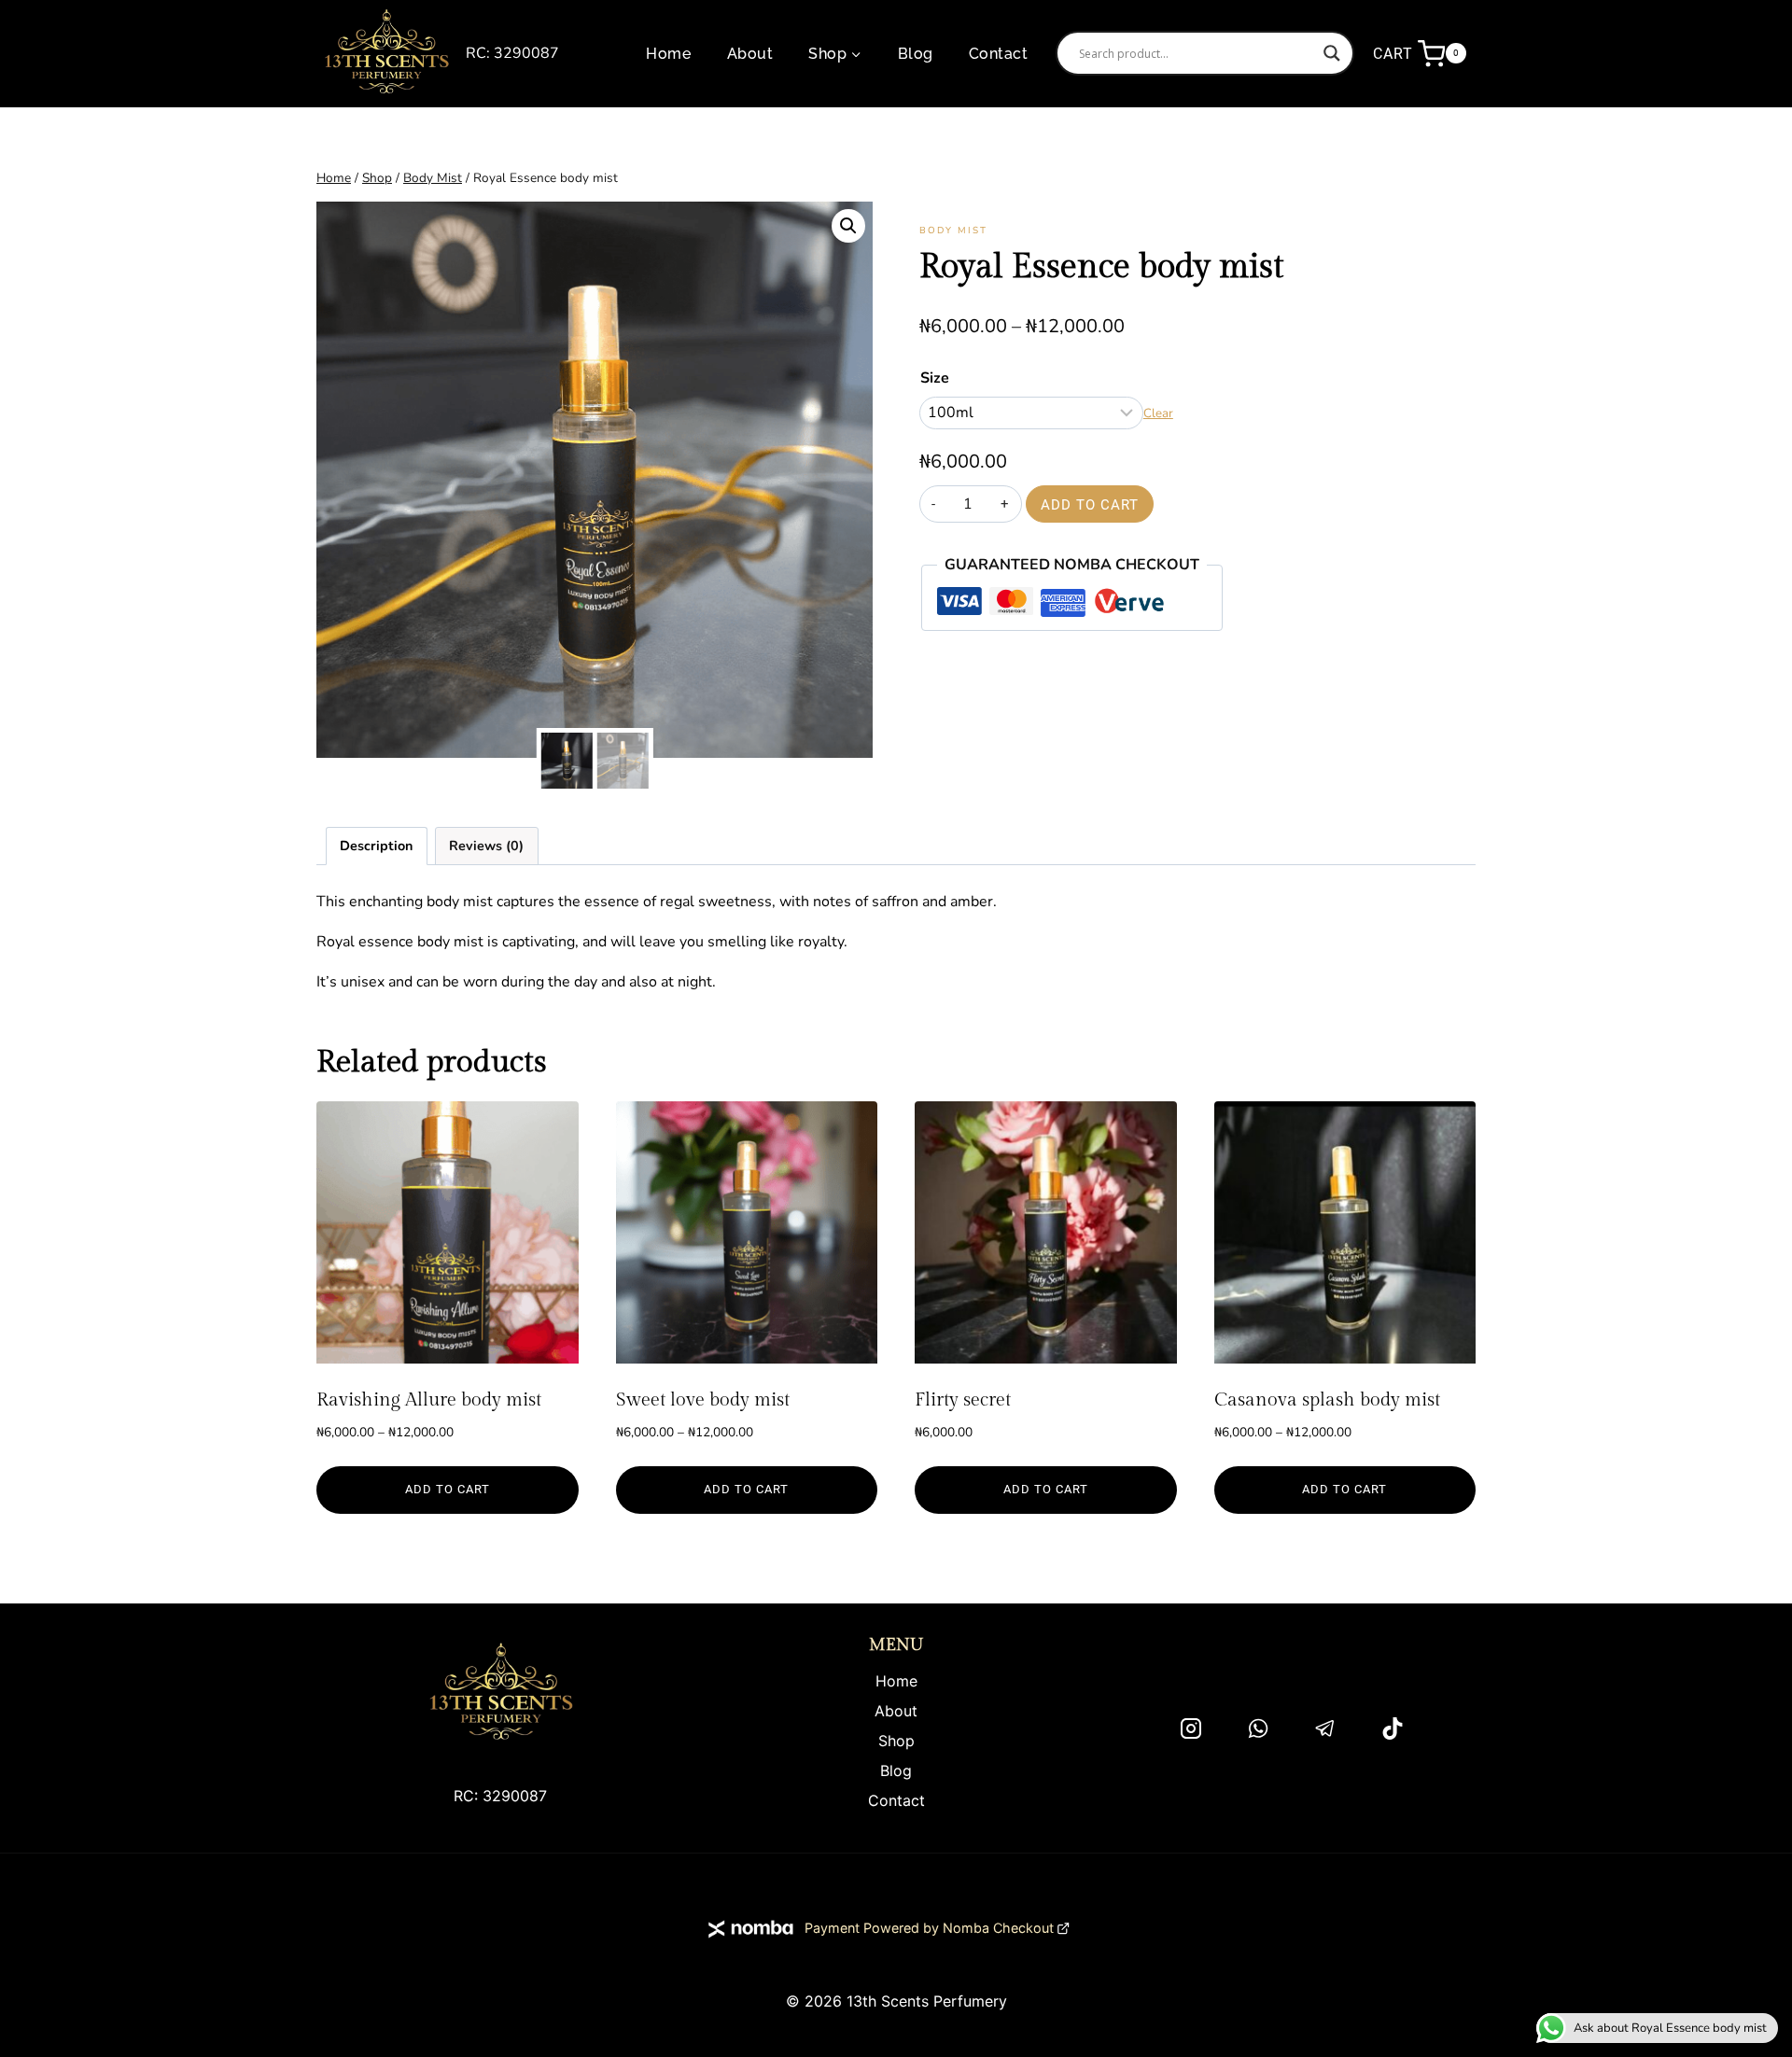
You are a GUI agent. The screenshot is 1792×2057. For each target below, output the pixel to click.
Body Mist (953, 231)
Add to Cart (1090, 505)
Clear (1158, 413)
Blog (916, 54)
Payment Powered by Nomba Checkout (929, 1928)
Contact (998, 54)
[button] (848, 226)
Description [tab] (376, 846)
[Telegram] (1325, 1728)
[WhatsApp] (1258, 1728)
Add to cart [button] (1046, 1489)
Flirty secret (963, 1400)
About (750, 54)
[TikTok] (1393, 1728)
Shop (896, 1741)
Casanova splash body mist (1327, 1400)
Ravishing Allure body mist (429, 1400)
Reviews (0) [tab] (486, 846)
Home (668, 54)
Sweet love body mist (703, 1400)
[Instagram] (1191, 1728)
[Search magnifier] (1332, 53)
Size (935, 378)
